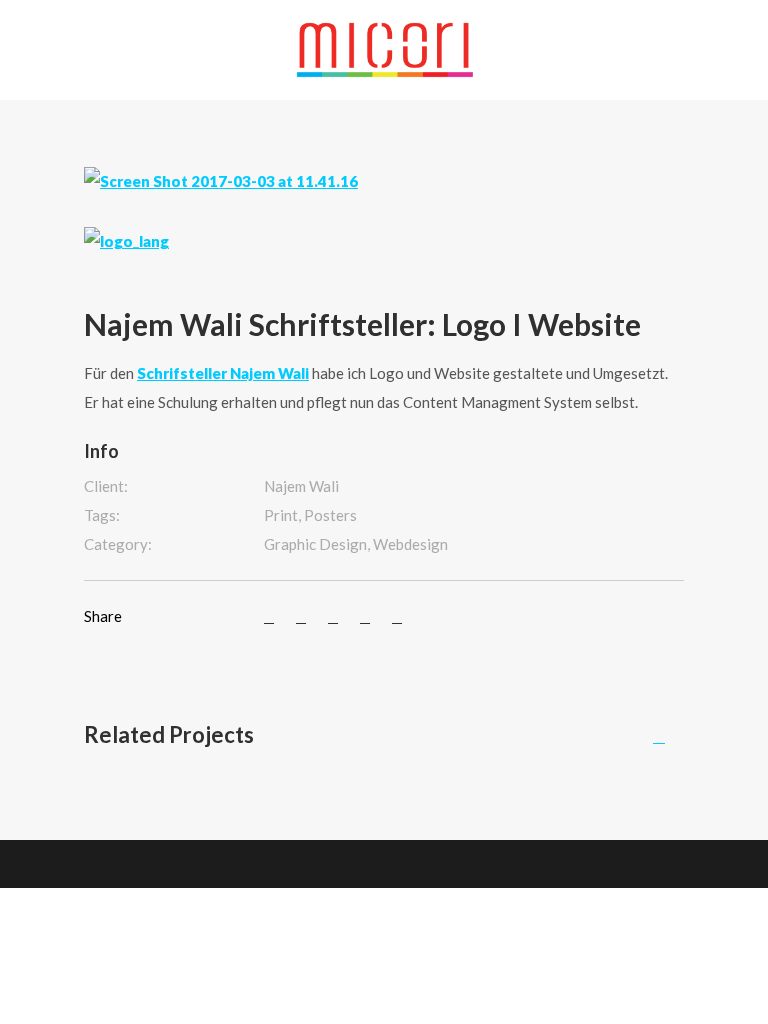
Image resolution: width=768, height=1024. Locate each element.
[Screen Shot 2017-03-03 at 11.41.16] (221, 179)
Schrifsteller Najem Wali (223, 373)
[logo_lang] (126, 240)
